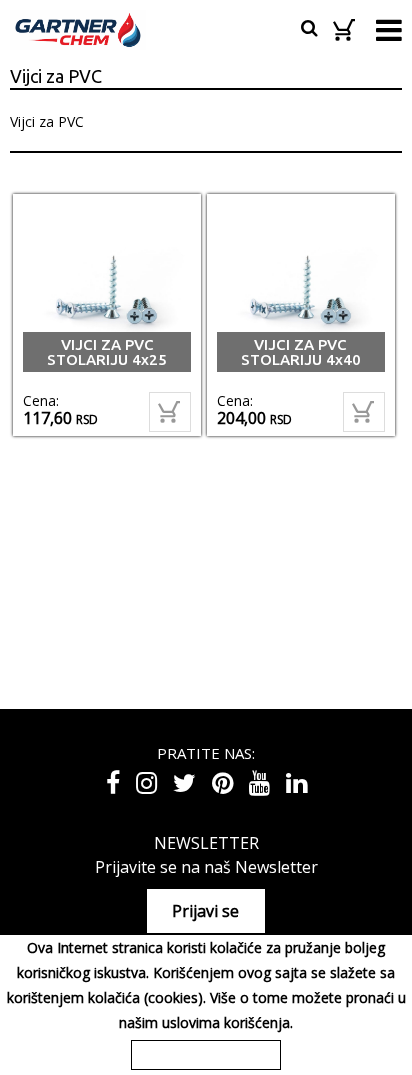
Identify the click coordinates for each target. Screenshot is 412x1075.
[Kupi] (170, 412)
